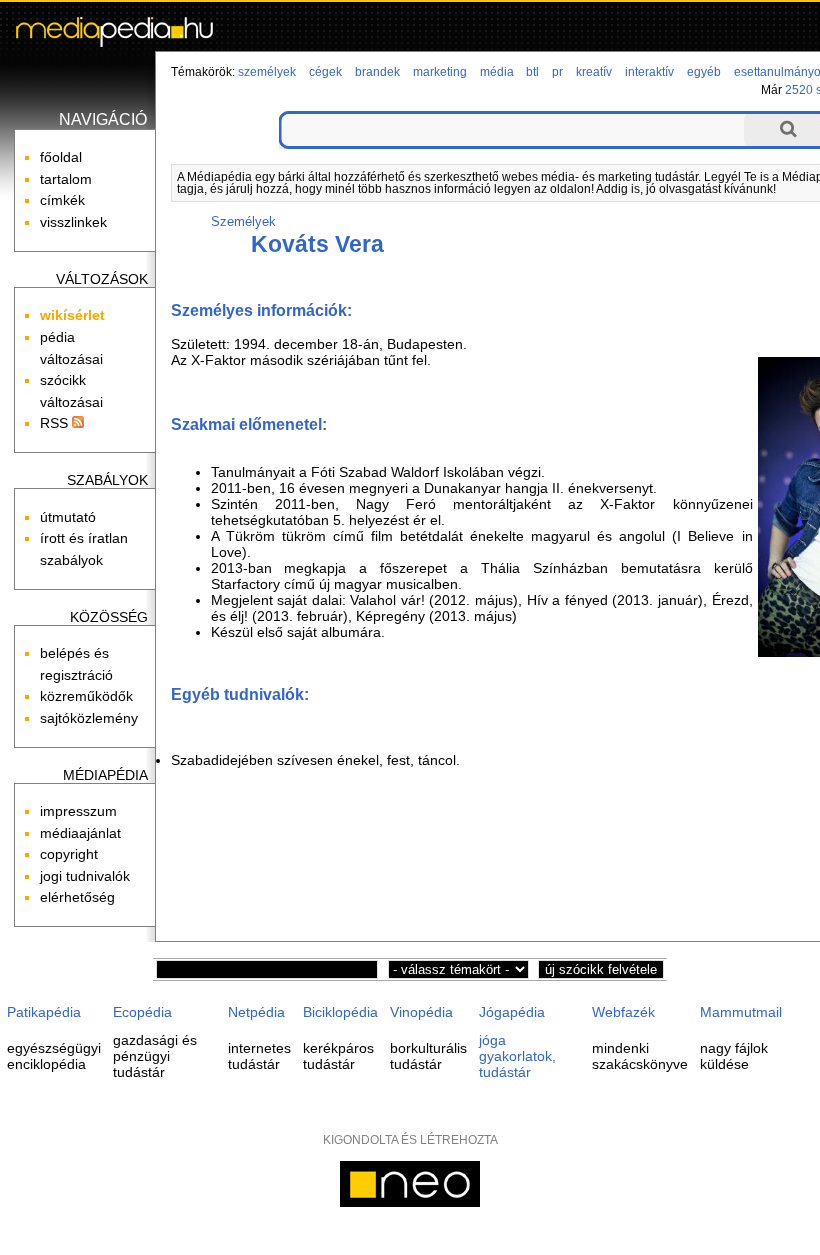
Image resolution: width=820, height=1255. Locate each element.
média (497, 72)
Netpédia (256, 1012)
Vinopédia (421, 1012)
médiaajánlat (80, 833)
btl (532, 72)
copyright (69, 854)
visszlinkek (73, 222)
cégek (325, 72)
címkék (62, 200)
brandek (377, 72)
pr (557, 72)
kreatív (594, 72)
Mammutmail (741, 1012)
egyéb (704, 72)
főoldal (61, 157)
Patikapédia (44, 1012)
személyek (267, 72)
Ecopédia (142, 1012)
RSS (56, 423)
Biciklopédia (340, 1012)
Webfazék (623, 1012)
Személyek (243, 221)
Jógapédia (512, 1012)
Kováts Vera (317, 244)
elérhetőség (77, 897)
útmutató (68, 517)
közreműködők (86, 696)
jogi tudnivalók (85, 876)
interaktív (649, 72)
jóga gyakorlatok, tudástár (517, 1056)
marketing (440, 72)
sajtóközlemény (89, 718)
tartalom (66, 179)
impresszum (78, 811)
